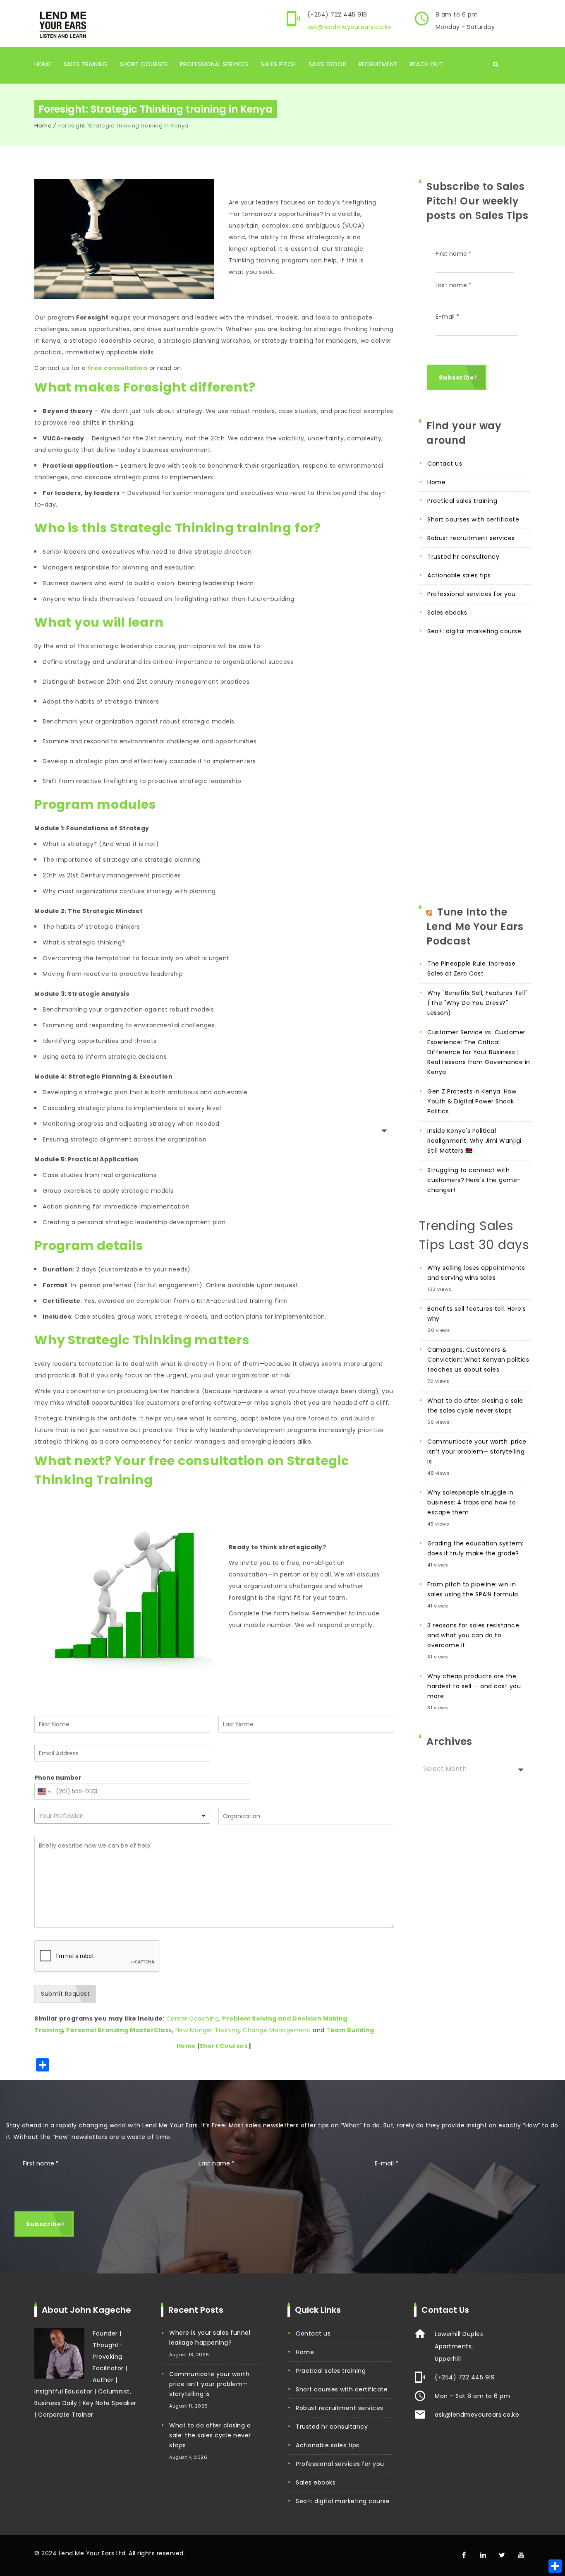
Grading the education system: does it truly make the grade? (475, 1548)
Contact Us (445, 464)
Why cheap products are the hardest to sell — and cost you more (474, 1686)
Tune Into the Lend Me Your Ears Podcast (475, 926)
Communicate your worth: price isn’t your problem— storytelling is (477, 1451)
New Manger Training (208, 2030)
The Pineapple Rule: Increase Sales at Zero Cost (471, 968)
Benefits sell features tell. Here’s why (477, 1314)
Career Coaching (193, 2019)
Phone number (58, 1778)
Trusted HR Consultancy (463, 557)
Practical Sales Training (462, 501)
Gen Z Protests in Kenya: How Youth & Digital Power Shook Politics (472, 1101)
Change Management (277, 2030)
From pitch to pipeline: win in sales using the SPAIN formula (473, 1589)
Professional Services (214, 64)
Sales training (86, 64)
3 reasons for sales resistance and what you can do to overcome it (473, 1635)
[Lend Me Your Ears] (62, 24)
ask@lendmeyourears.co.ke (350, 27)
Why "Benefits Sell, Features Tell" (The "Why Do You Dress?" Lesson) (477, 1003)
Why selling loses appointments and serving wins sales (476, 1273)
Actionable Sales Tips (459, 575)
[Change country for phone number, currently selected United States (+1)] (44, 1791)
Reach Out (426, 64)
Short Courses (144, 64)
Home (43, 64)
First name (454, 254)
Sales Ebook (327, 64)
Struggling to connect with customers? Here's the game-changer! (474, 1180)
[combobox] (122, 1816)
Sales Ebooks (447, 613)
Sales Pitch (278, 64)
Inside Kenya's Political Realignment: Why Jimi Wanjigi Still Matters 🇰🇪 (474, 1141)
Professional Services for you (472, 594)
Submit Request (65, 1994)
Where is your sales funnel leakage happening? (210, 2338)
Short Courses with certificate (473, 519)
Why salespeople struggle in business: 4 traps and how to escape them (472, 1502)
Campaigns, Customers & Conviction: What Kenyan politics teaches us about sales (478, 1360)
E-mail (448, 317)
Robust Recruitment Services (471, 538)
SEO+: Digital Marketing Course (474, 631)
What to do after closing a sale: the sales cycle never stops (476, 1406)
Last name (454, 285)
